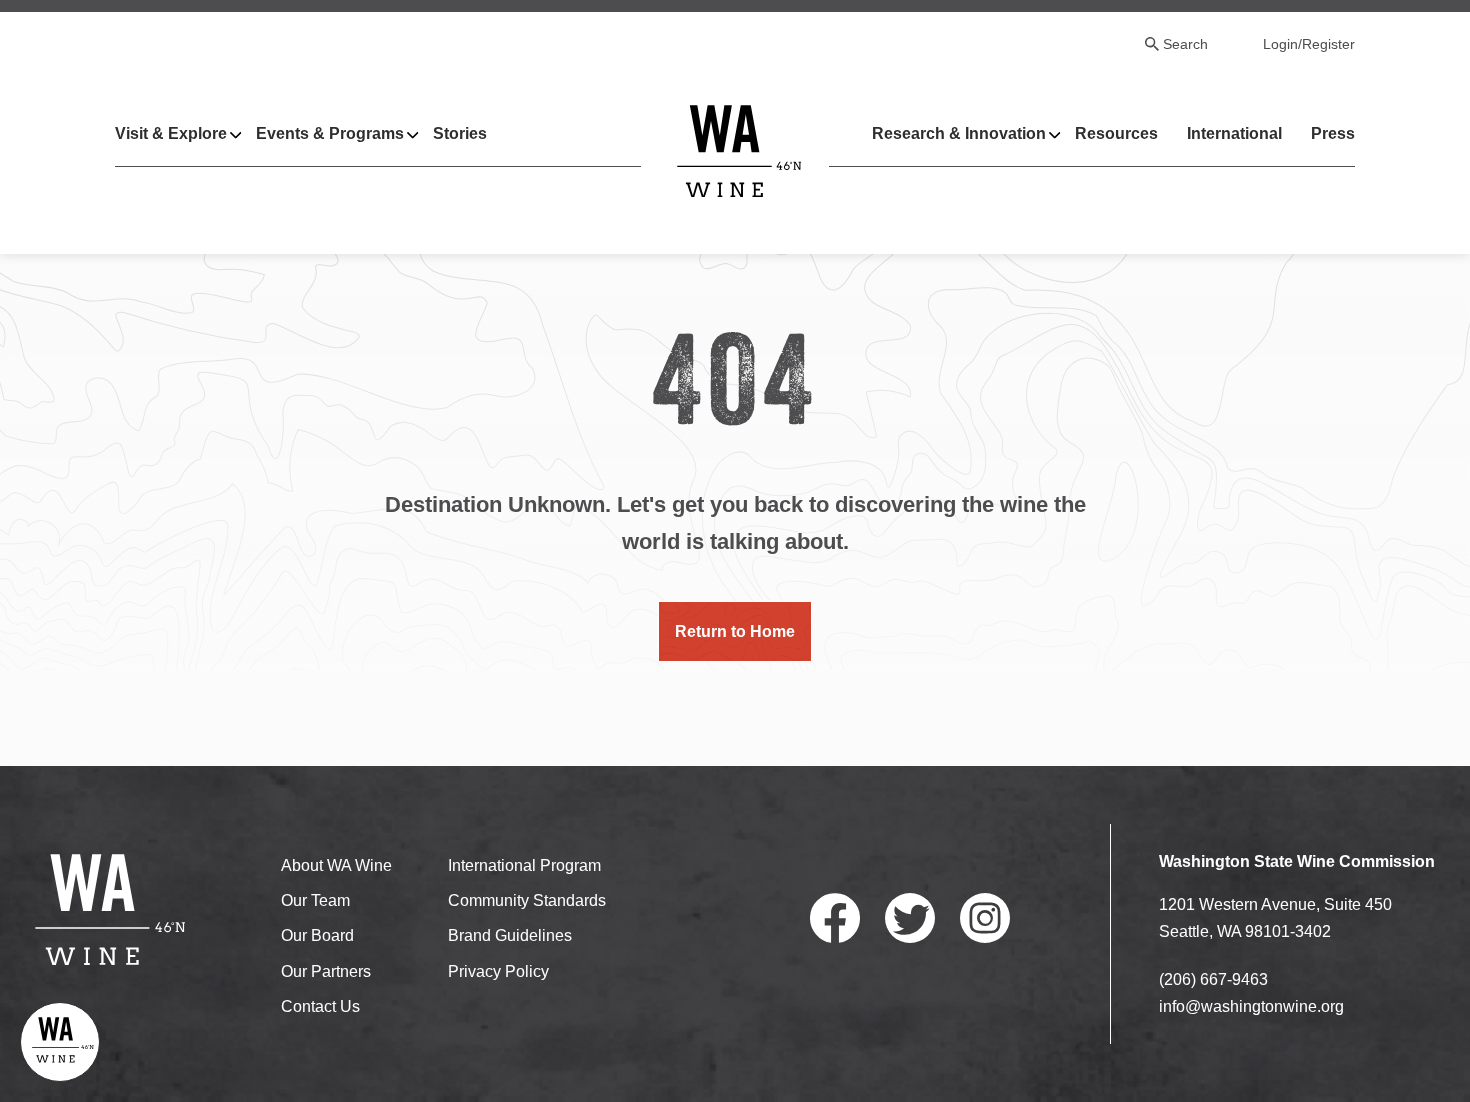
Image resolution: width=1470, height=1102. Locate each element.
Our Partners (326, 971)
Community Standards (527, 900)
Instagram (985, 918)
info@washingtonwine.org (1251, 1006)
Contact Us (320, 1006)
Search (1185, 44)
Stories (460, 133)
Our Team (315, 900)
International (1234, 133)
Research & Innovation (959, 133)
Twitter (910, 918)
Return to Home (735, 631)
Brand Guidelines (510, 935)
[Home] (739, 150)
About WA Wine (336, 865)
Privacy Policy (498, 971)
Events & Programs (330, 133)
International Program (524, 865)
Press (1333, 133)
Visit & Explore (171, 133)
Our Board (317, 935)
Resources (1116, 133)
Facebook (835, 918)
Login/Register (1309, 44)
